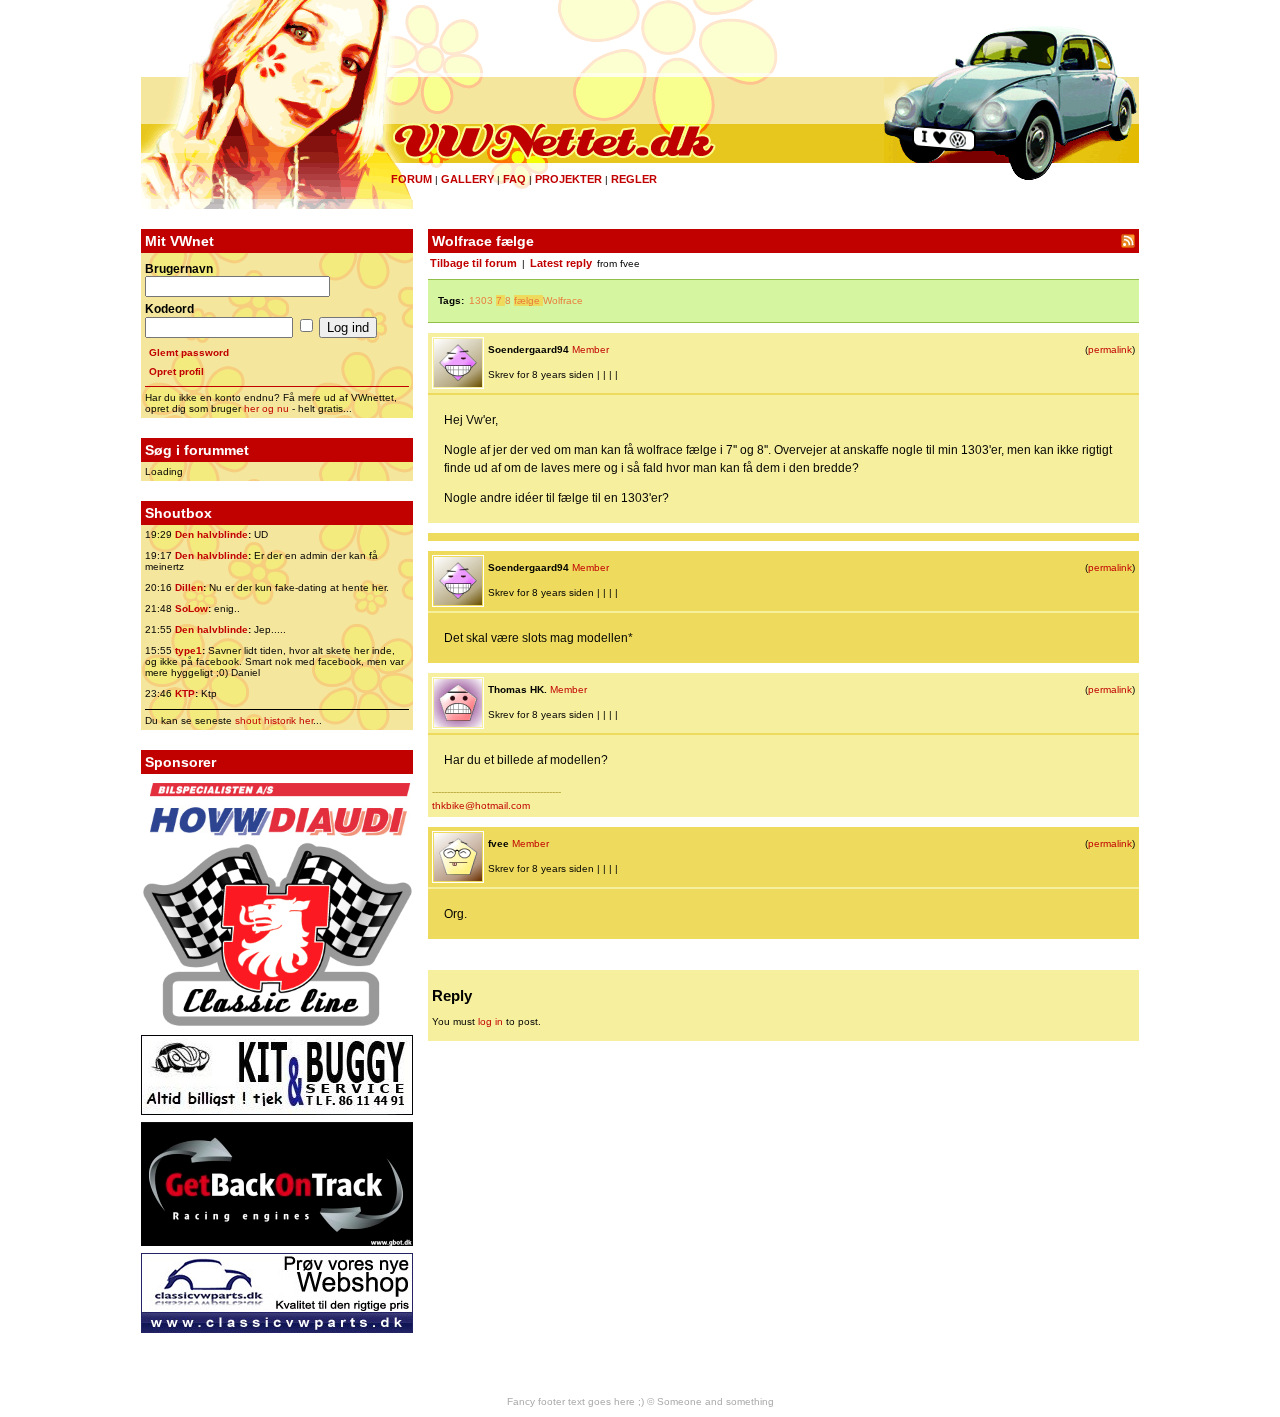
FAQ (514, 179)
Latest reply (561, 263)
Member (590, 349)
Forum (411, 179)
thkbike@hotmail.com (481, 805)
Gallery (467, 179)
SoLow (191, 608)
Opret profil (176, 371)
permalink (1110, 349)
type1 (188, 650)
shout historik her (274, 720)
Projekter (568, 179)
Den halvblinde (211, 534)
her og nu (266, 408)
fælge (527, 300)
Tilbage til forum (473, 263)
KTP (185, 693)
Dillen (189, 587)
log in (490, 1021)
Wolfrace (563, 300)
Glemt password (189, 352)
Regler (634, 179)
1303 (481, 300)
